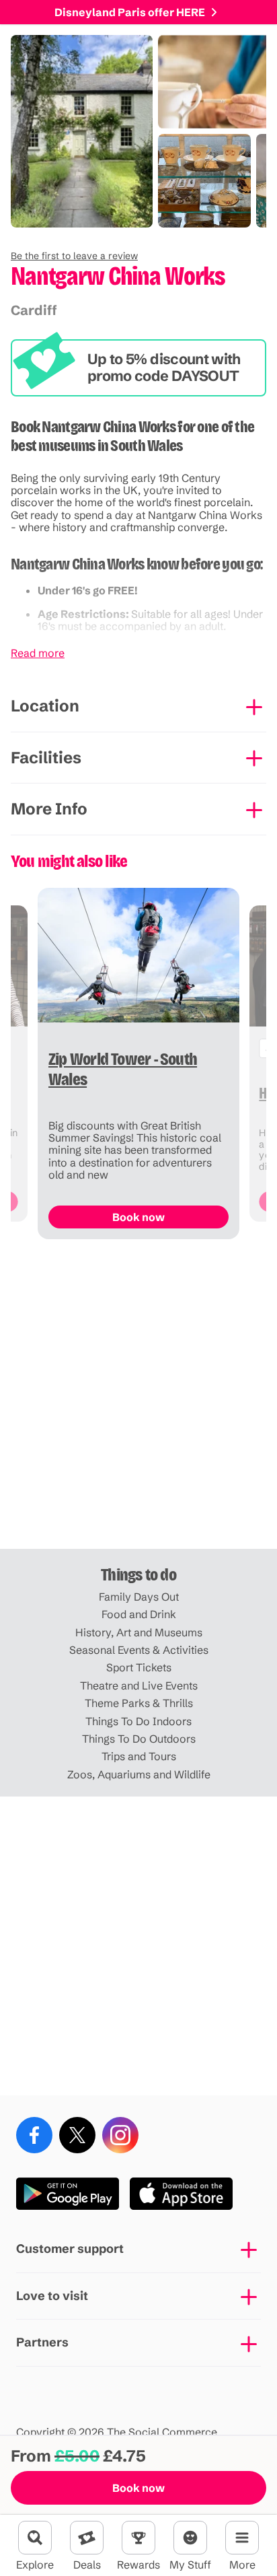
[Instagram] (120, 2135)
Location (45, 706)
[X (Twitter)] (77, 2135)
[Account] (190, 2538)
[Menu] (242, 2538)
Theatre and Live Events (139, 1685)
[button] (74, 256)
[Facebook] (34, 2135)
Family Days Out (139, 1597)
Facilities (46, 758)
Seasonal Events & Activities (139, 1650)
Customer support (70, 2249)
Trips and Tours (139, 1756)
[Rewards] (138, 2538)
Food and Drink (139, 1614)
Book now (138, 2488)
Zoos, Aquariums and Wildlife (139, 1774)
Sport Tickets (139, 1667)
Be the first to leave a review (74, 256)
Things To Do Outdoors (139, 1739)
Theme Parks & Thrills (139, 1703)
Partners (42, 2342)
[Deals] (87, 2538)
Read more (38, 653)
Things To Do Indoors (138, 1721)
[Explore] (35, 2538)
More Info (49, 809)
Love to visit (52, 2296)
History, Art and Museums (139, 1632)
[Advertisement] (138, 1399)
